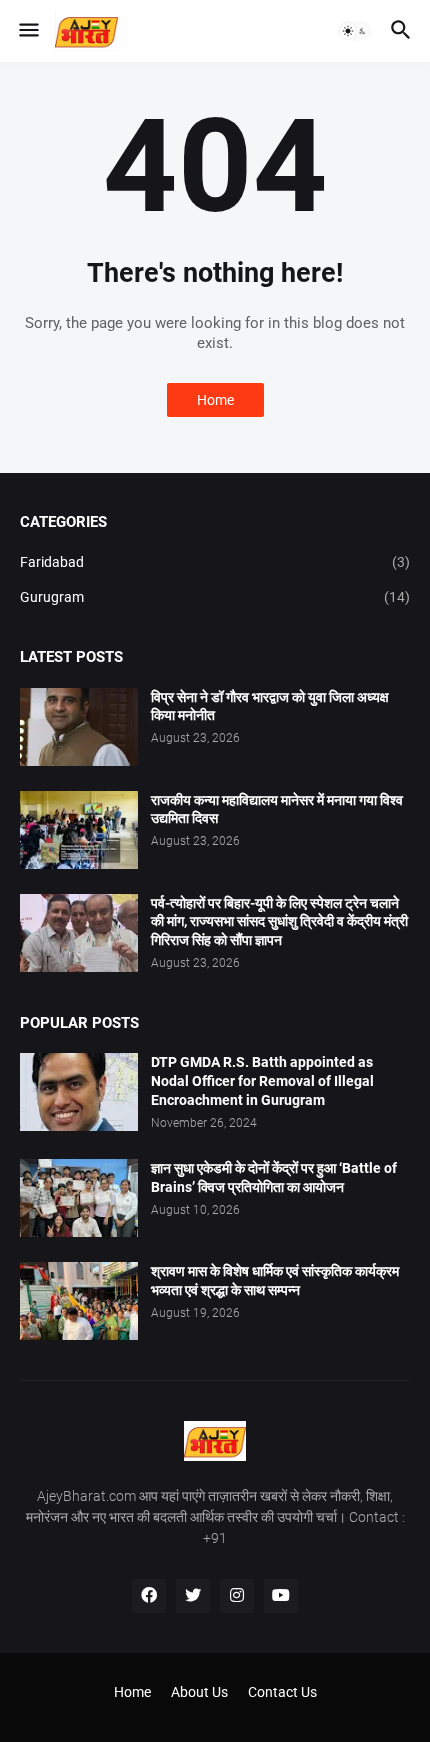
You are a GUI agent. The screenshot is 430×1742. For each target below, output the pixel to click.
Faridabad (215, 562)
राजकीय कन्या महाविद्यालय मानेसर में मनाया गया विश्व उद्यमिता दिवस (277, 809)
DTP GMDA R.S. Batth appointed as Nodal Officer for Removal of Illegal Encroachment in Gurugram (262, 1081)
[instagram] (237, 1596)
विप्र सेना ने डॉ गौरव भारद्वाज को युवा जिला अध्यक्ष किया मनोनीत (270, 706)
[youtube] (281, 1596)
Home (215, 400)
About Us (199, 1692)
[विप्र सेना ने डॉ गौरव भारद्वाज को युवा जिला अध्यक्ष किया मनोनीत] (79, 727)
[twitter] (193, 1596)
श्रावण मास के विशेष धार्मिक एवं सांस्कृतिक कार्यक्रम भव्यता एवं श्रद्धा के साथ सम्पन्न (275, 1280)
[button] (27, 31)
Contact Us (282, 1692)
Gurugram (215, 597)
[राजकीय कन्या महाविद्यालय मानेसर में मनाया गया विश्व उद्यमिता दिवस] (79, 830)
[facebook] (149, 1596)
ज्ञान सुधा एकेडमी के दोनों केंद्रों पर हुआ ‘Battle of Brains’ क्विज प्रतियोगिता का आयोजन (274, 1177)
